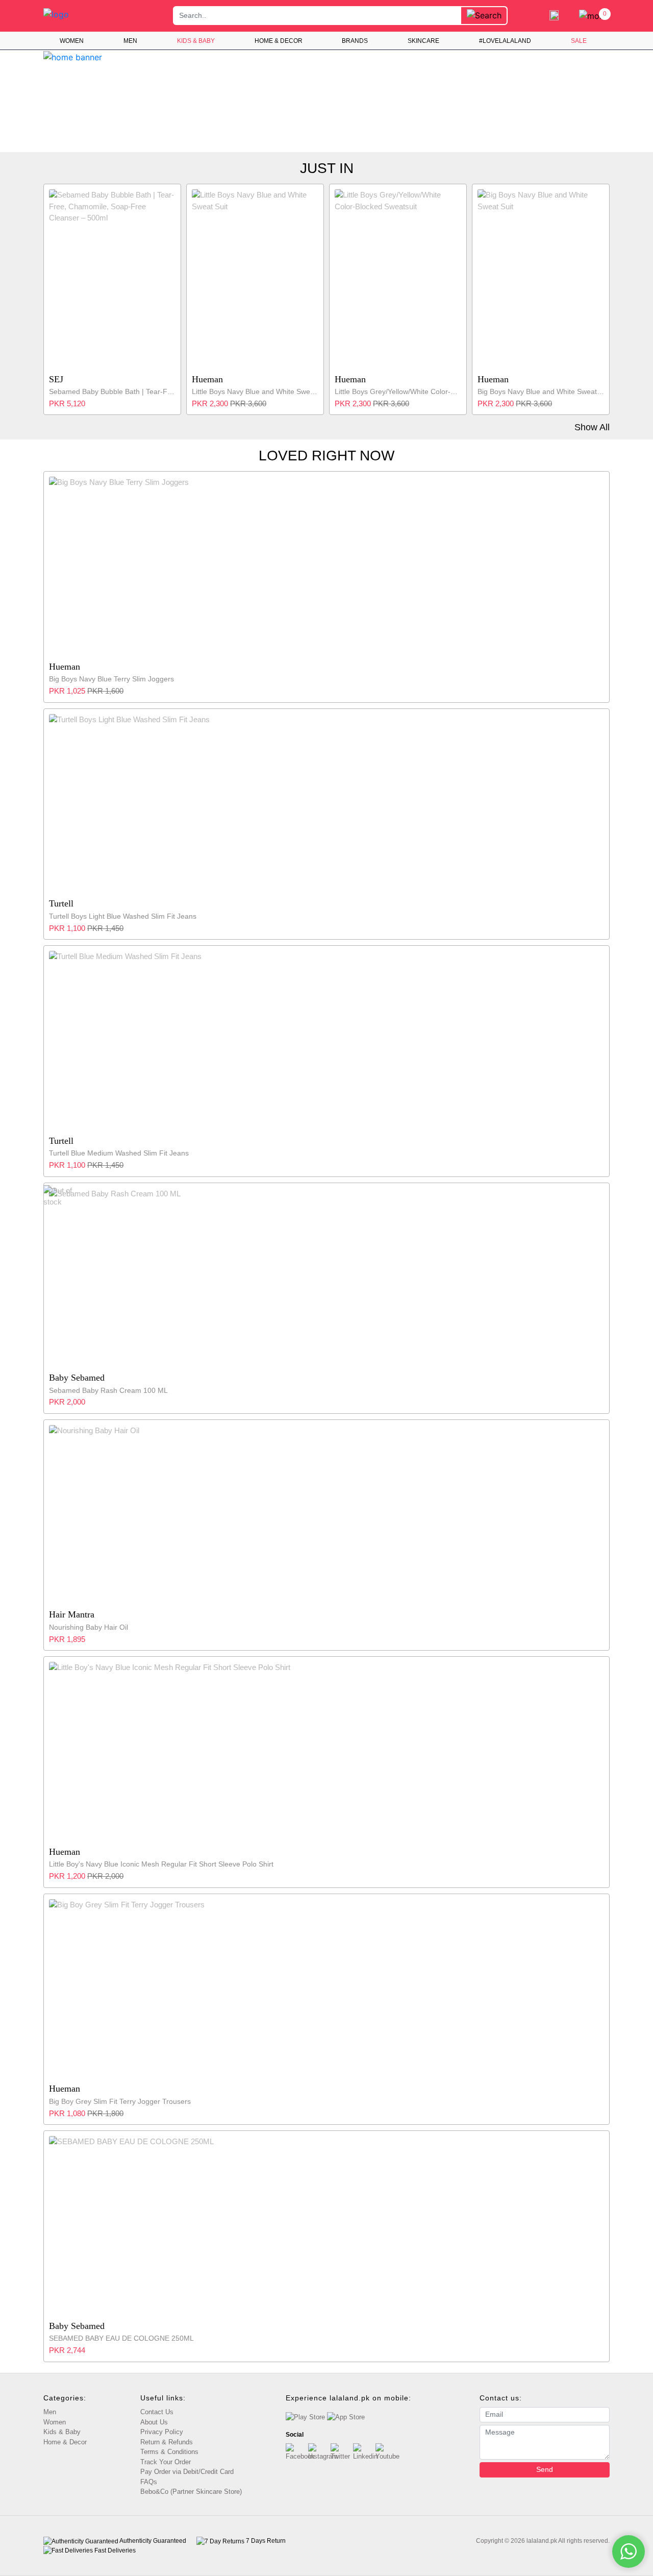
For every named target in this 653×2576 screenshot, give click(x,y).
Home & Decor (279, 41)
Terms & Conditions (169, 2452)
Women (72, 41)
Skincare (423, 41)
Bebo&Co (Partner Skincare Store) (191, 2492)
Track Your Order (166, 2462)
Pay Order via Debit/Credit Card (187, 2472)
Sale (579, 41)
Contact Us (157, 2412)
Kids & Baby (196, 41)
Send (545, 2469)
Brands (355, 41)
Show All (592, 427)
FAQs (149, 2482)
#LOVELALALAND (505, 41)
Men (130, 41)
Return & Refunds (167, 2442)
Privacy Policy (162, 2432)
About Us (154, 2422)
